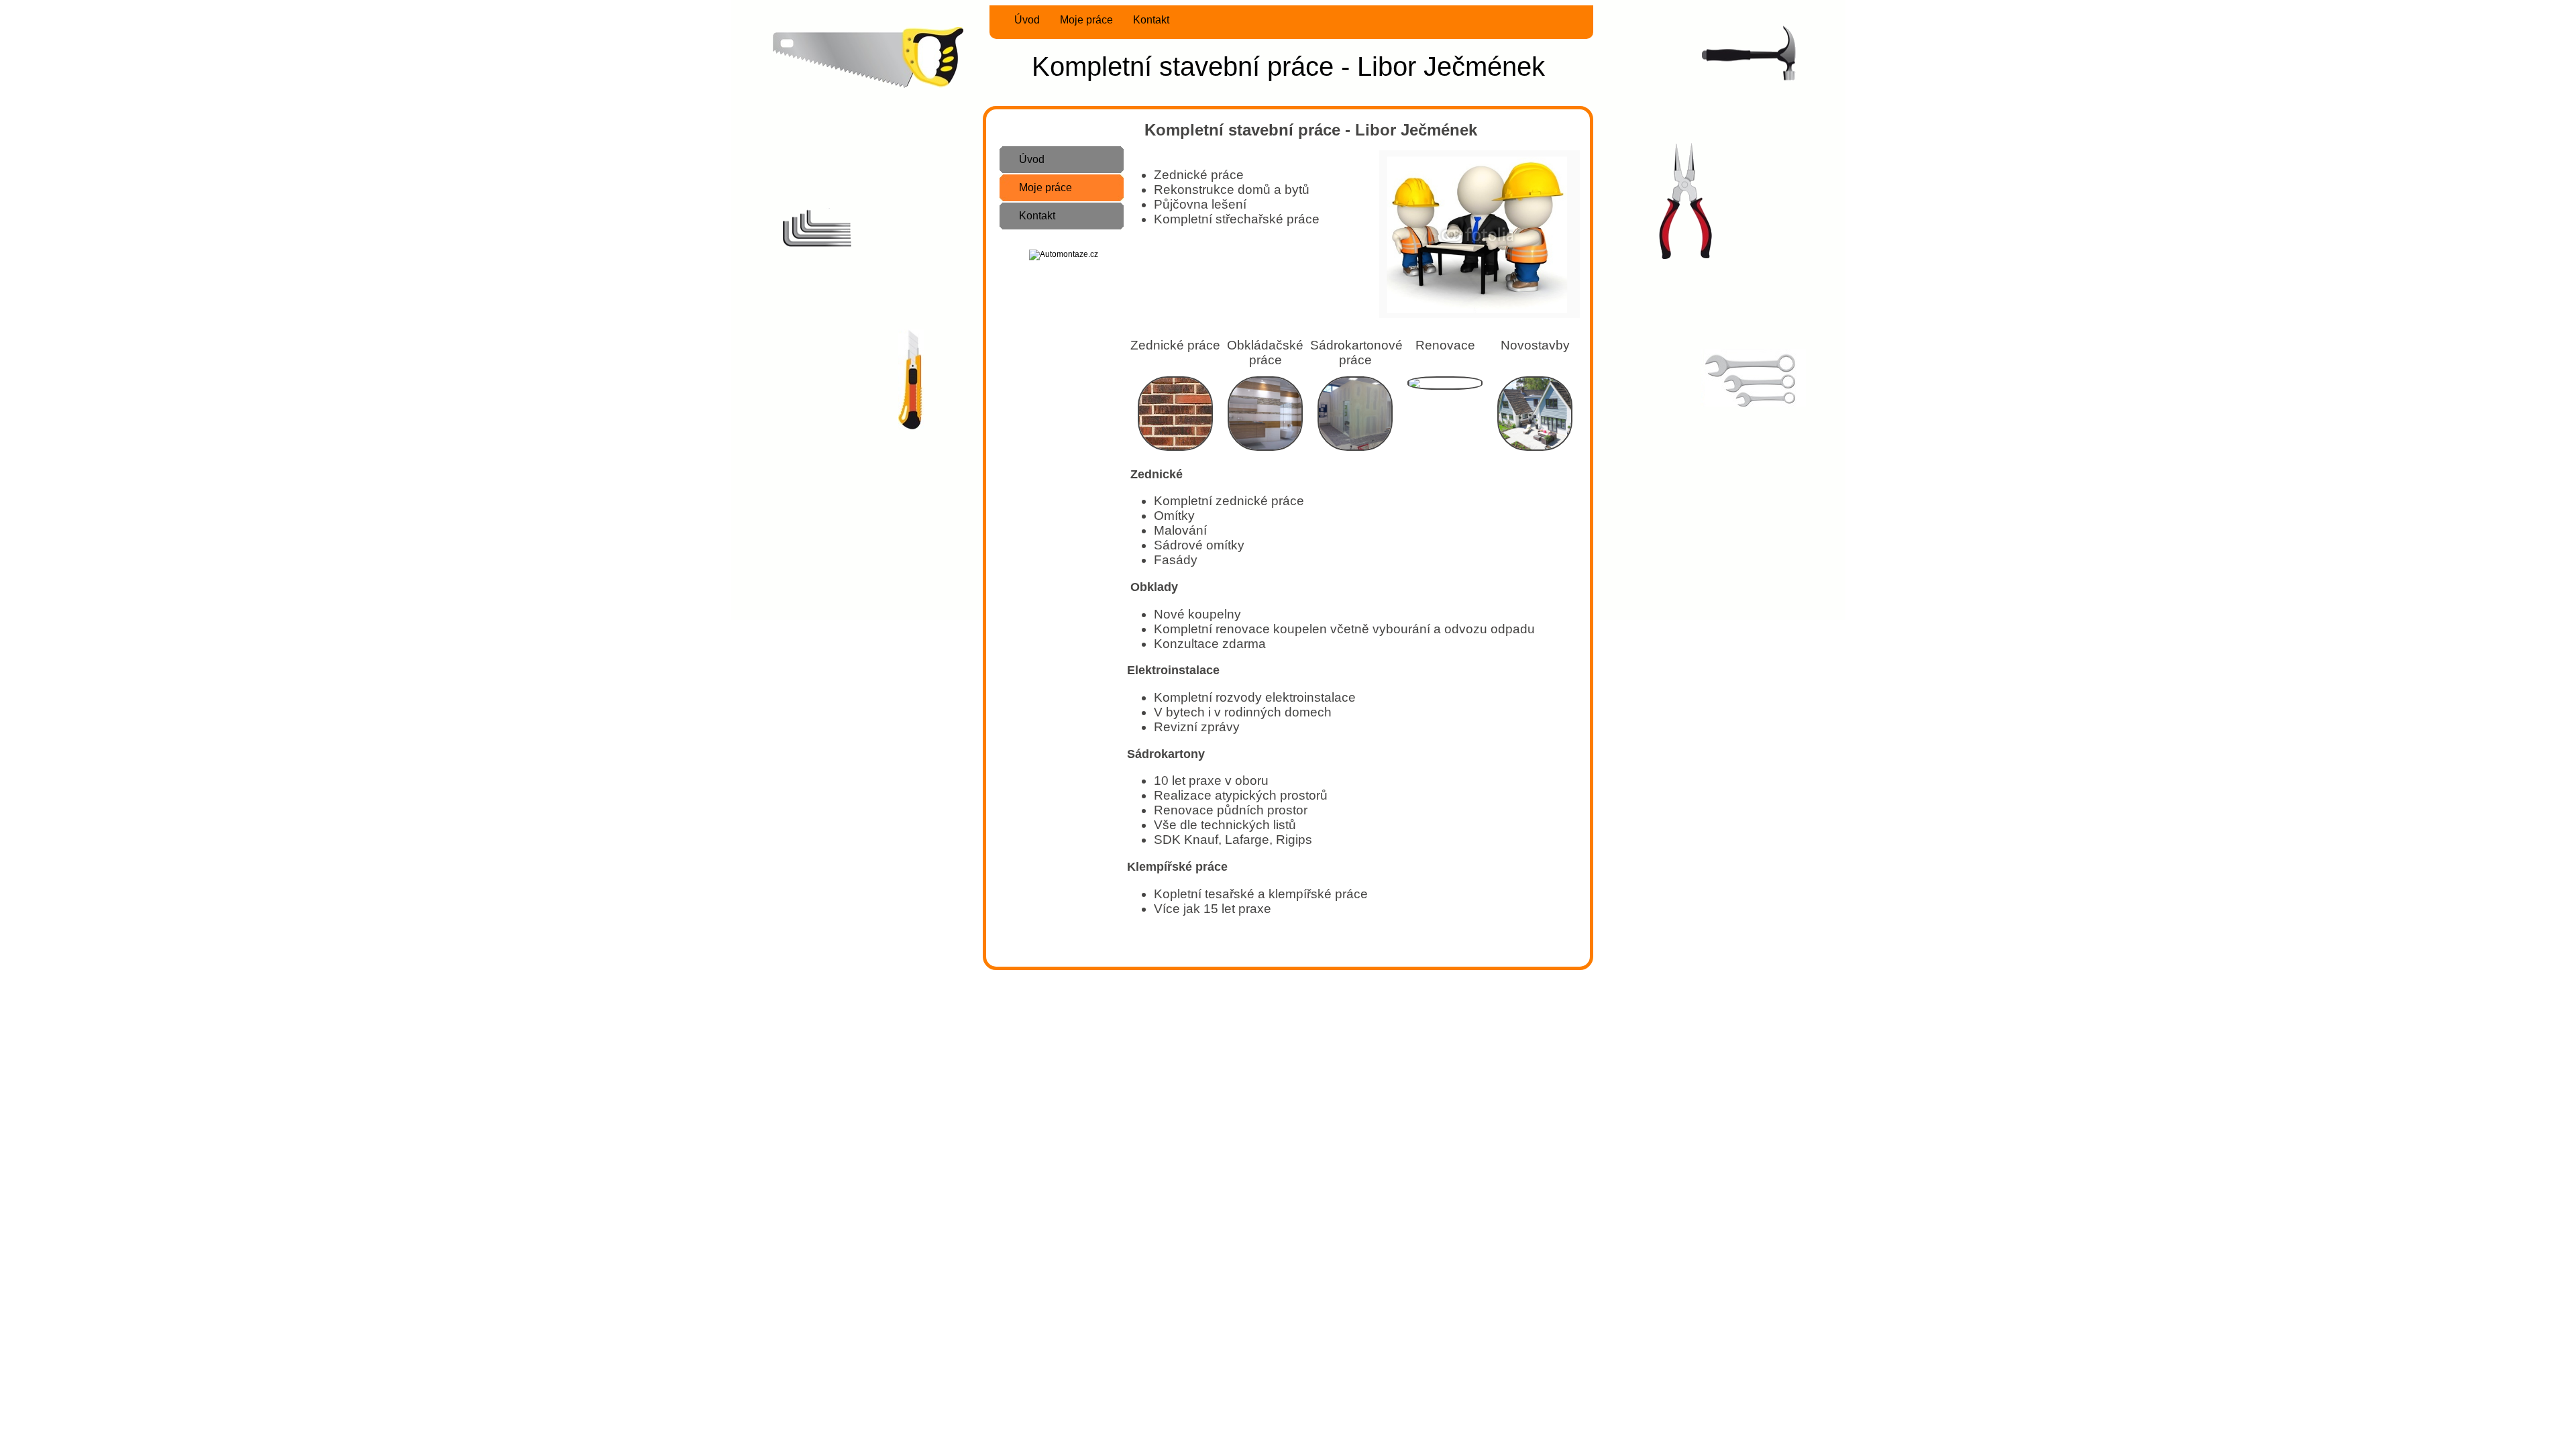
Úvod (1027, 20)
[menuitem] (1019, 20)
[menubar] (1083, 20)
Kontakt (1151, 20)
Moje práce (1086, 20)
